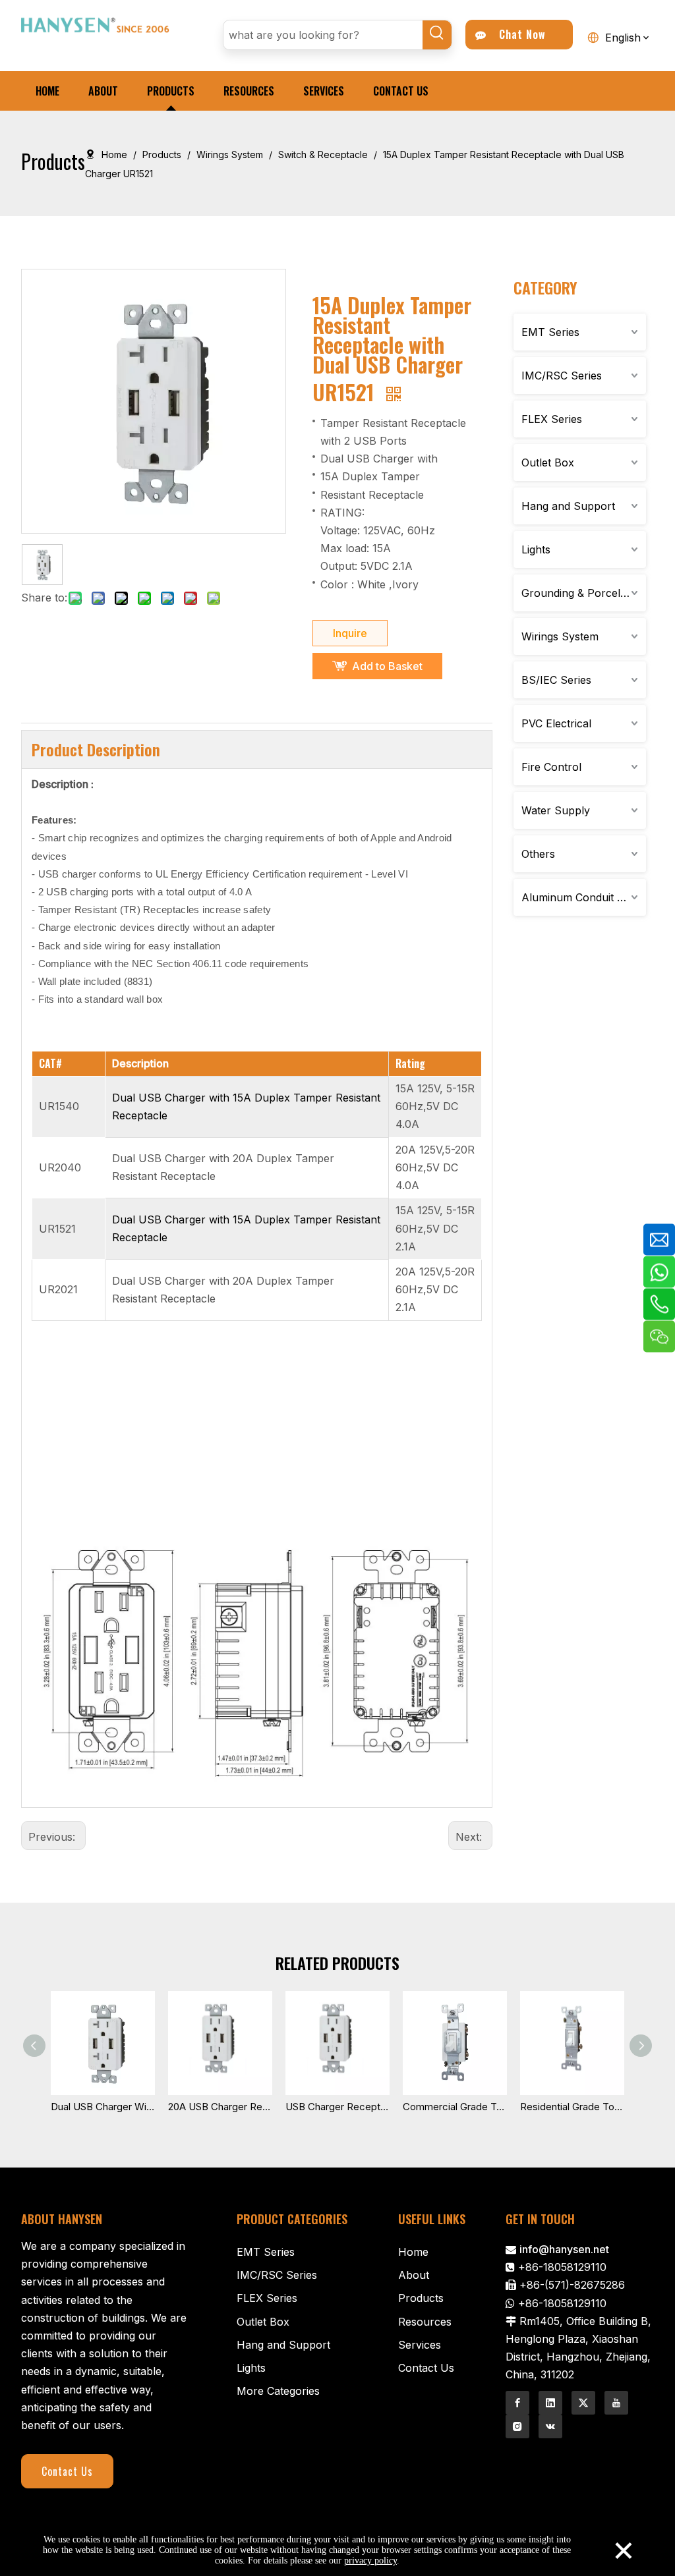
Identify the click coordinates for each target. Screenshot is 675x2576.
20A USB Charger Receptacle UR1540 (220, 2107)
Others (538, 854)
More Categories (278, 2391)
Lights (536, 549)
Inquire (350, 633)
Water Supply (556, 810)
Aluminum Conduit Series (584, 897)
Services (420, 2345)
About (414, 2275)
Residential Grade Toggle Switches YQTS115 (572, 2107)
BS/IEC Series (556, 680)
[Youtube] (616, 2403)
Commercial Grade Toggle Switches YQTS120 (455, 2107)
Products (421, 2298)
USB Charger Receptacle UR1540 (337, 2107)
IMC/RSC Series (562, 376)
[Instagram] (517, 2426)
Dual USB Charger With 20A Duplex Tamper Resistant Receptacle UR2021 (103, 2107)
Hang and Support (568, 506)
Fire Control (551, 767)
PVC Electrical (556, 723)
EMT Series (550, 332)
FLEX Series (552, 419)
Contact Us (67, 2471)
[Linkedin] (550, 2403)
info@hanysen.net (564, 2249)
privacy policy (370, 2561)
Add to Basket (387, 666)
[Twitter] (583, 2403)
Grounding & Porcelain (578, 593)
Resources (425, 2322)
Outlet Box (548, 462)
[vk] (550, 2426)
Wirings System (560, 636)
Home (413, 2252)
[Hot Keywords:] (437, 35)
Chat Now (519, 34)
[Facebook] (517, 2403)
